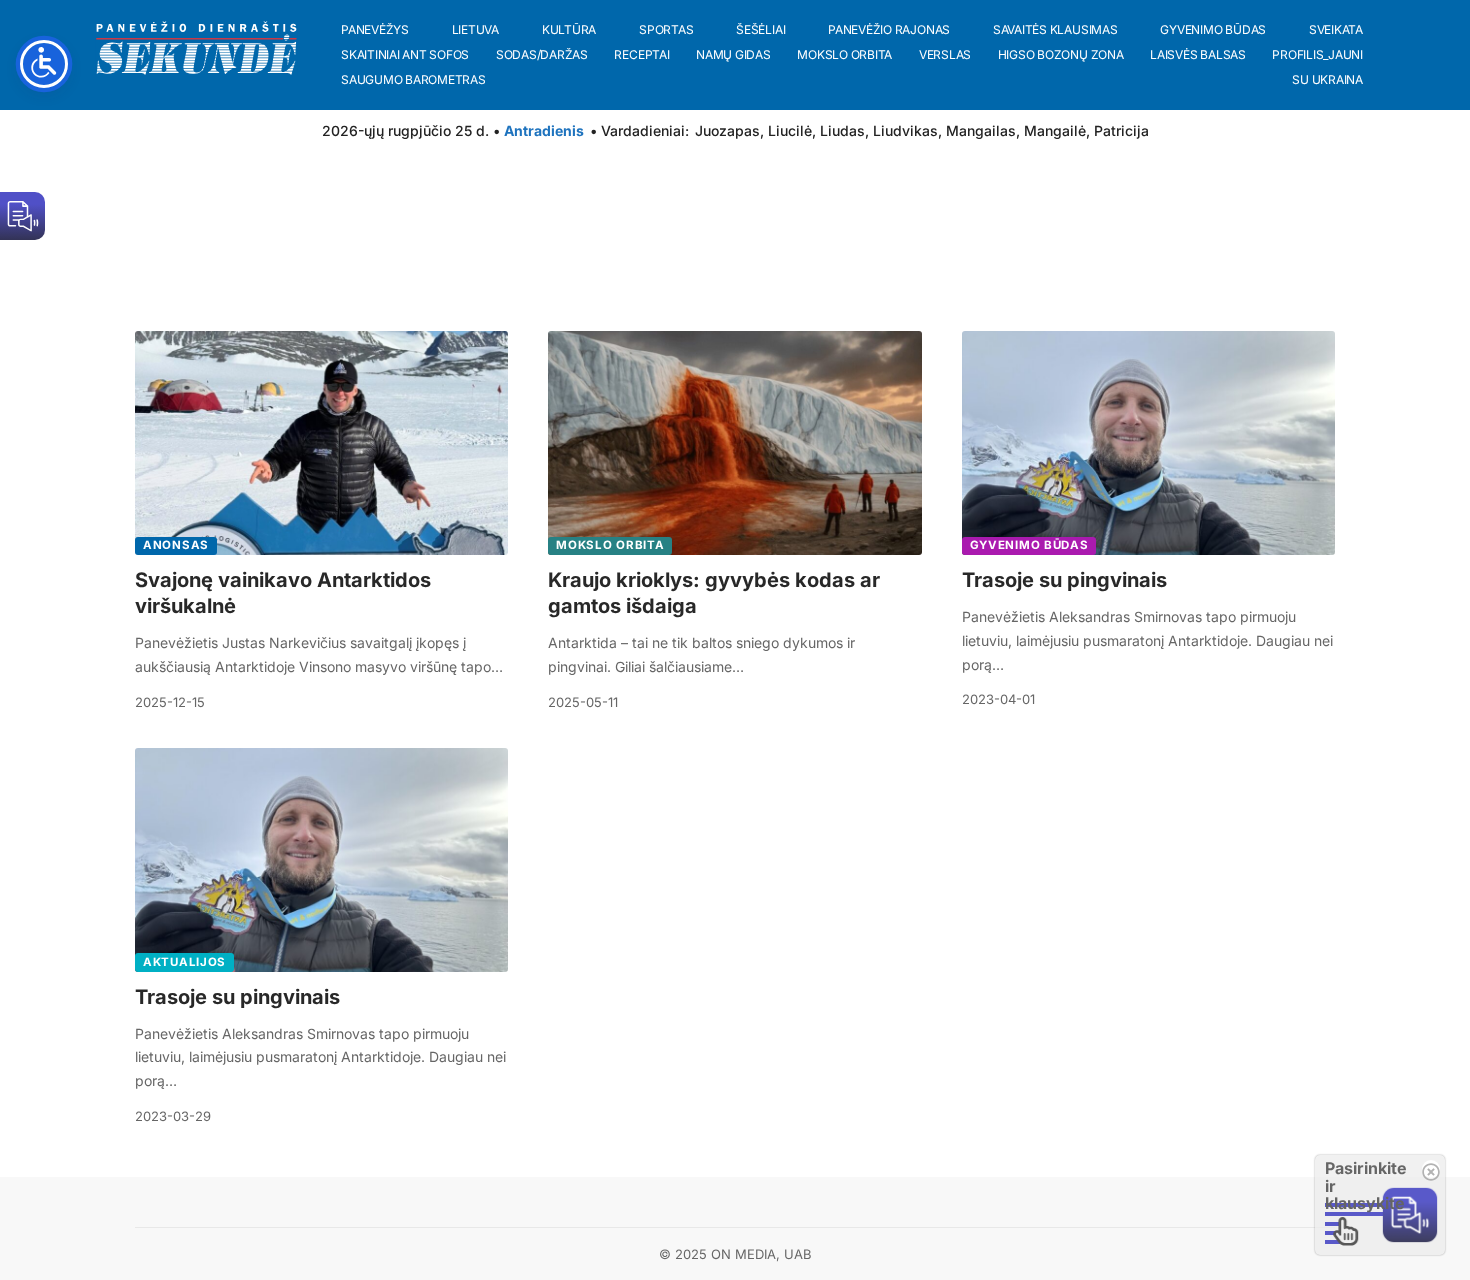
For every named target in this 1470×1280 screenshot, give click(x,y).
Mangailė (1055, 130)
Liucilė (790, 130)
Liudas (842, 130)
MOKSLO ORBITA (610, 545)
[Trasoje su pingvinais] (1148, 443)
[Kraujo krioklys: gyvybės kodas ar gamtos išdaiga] (734, 443)
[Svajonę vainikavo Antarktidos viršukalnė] (321, 443)
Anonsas (176, 545)
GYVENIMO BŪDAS (1029, 545)
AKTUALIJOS (184, 962)
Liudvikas (905, 130)
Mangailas (981, 130)
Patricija (1121, 130)
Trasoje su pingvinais (1064, 580)
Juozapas (727, 130)
